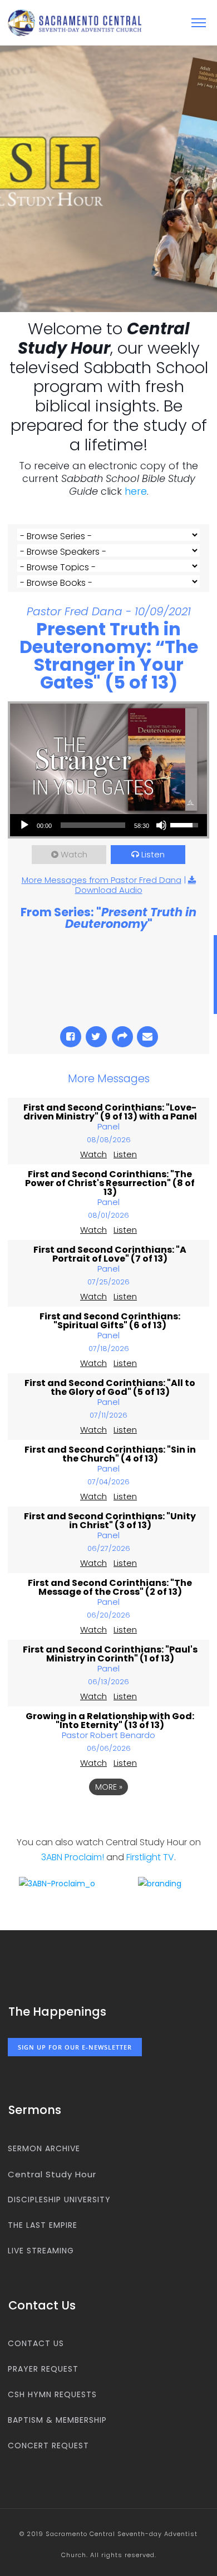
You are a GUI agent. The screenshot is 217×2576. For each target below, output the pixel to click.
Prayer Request (43, 2369)
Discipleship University (59, 2200)
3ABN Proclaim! (73, 1857)
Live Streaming (41, 2251)
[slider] (93, 825)
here (136, 491)
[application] (108, 825)
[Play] (24, 825)
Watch (74, 854)
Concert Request (48, 2446)
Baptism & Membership (57, 2420)
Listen (153, 854)
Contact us (36, 2343)
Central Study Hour (52, 2174)
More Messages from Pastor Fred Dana (102, 880)
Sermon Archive (44, 2148)
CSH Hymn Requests (52, 2394)
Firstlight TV (150, 1857)
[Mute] (161, 825)
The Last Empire (43, 2225)
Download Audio (109, 890)
